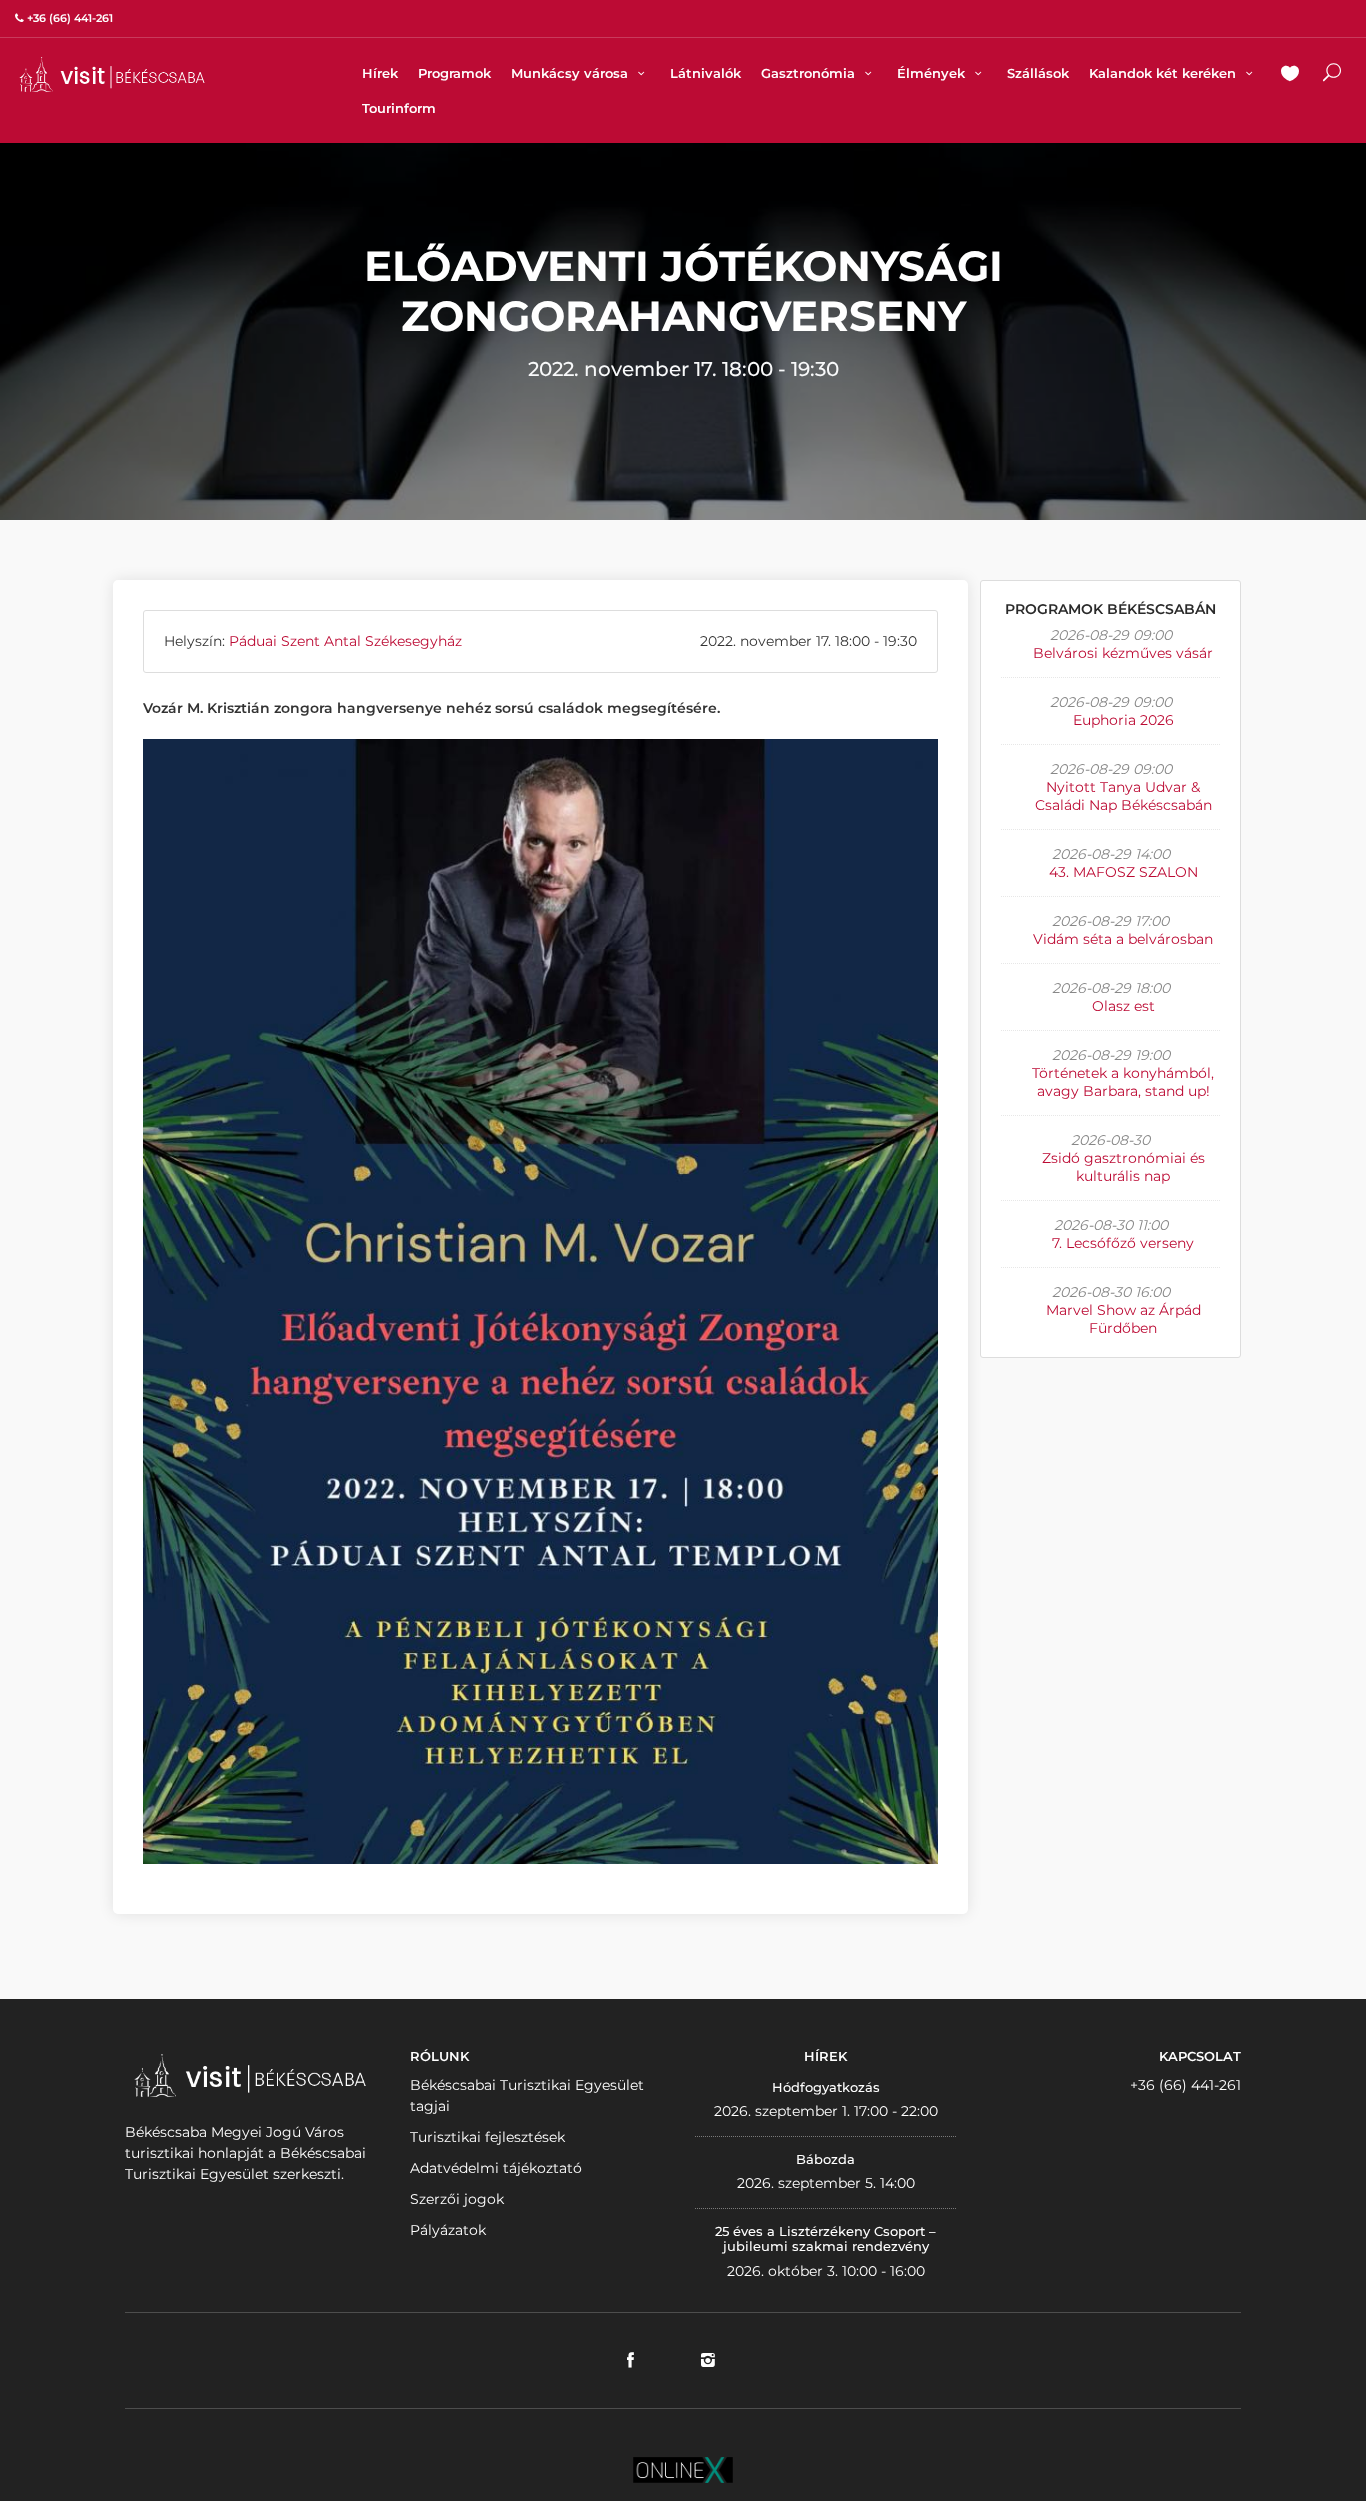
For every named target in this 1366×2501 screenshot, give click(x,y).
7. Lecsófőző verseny (1123, 1243)
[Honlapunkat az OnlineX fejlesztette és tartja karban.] (683, 2468)
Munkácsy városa (571, 73)
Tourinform (399, 108)
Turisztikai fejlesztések (487, 2137)
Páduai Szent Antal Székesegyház (345, 641)
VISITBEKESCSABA (112, 74)
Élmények (933, 73)
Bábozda (825, 2159)
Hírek (380, 73)
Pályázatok (448, 2230)
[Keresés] (1332, 75)
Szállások (1038, 73)
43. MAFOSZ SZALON (1123, 872)
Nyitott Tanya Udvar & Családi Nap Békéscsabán (1123, 796)
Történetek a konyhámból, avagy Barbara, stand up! (1123, 1082)
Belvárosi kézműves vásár (1123, 653)
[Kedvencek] (1290, 75)
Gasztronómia (810, 73)
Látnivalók (705, 73)
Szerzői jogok (457, 2199)
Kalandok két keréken (1164, 73)
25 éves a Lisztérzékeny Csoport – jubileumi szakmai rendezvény (825, 2239)
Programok (454, 73)
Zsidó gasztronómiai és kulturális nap (1123, 1167)
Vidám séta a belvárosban (1123, 939)
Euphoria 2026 (1123, 720)
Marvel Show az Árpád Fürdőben (1123, 1319)
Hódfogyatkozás (826, 2087)
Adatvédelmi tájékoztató (496, 2168)
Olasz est (1123, 1006)
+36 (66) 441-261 (1185, 2085)
